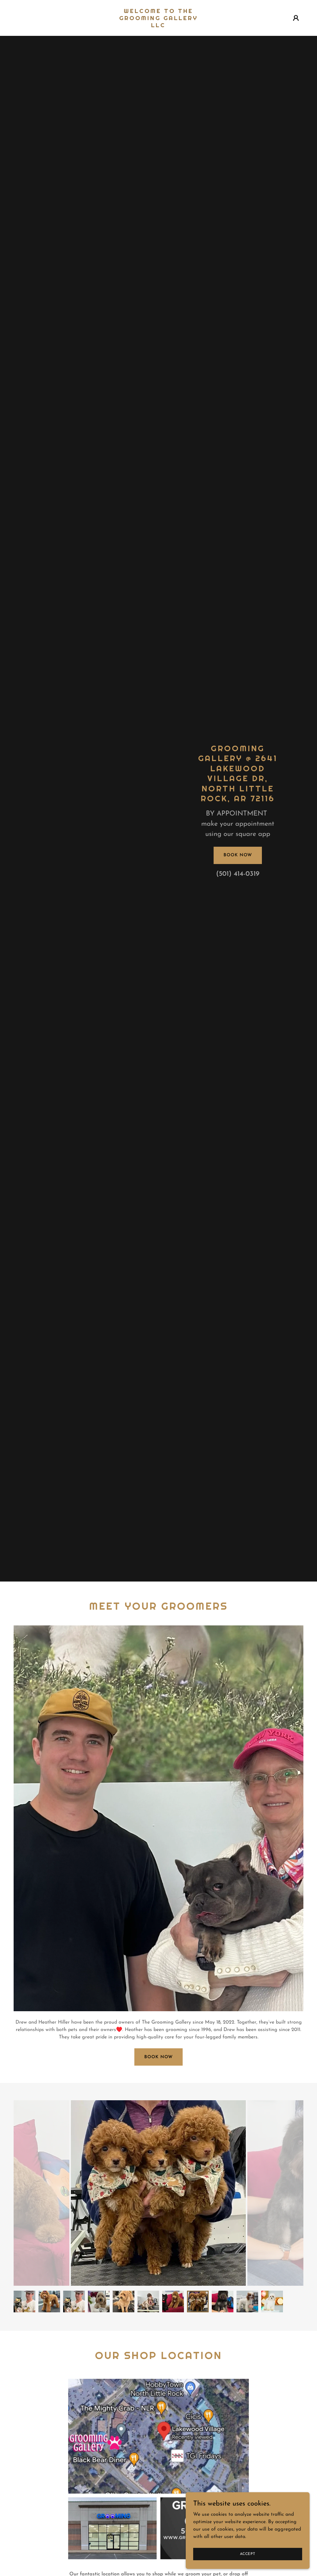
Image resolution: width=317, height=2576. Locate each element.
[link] (158, 26)
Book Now (238, 855)
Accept (248, 2554)
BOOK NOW (158, 2057)
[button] (296, 18)
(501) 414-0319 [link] (238, 874)
